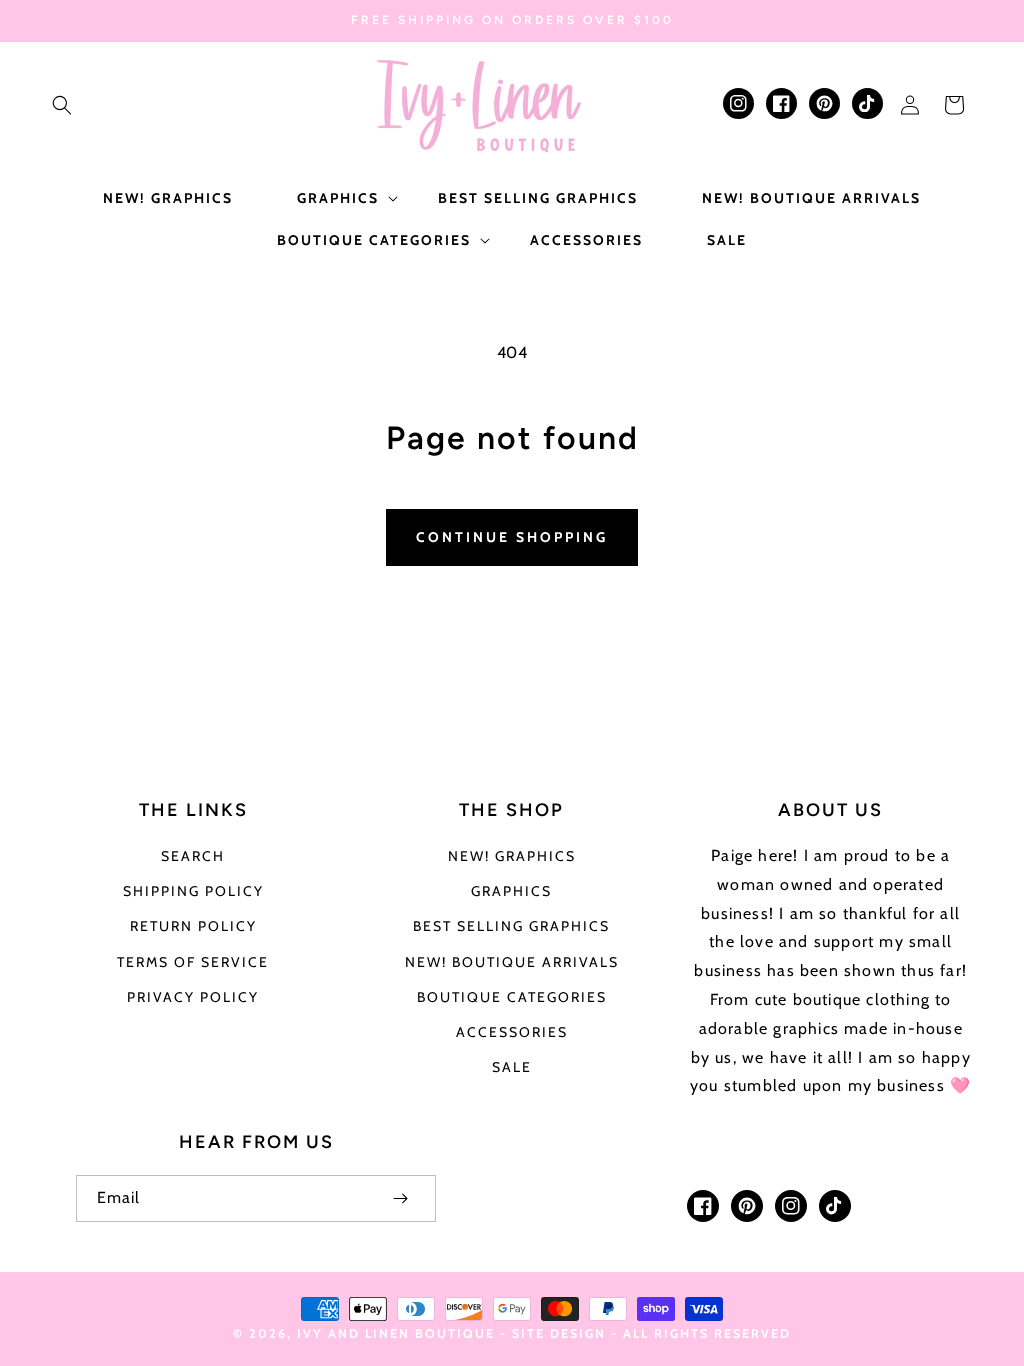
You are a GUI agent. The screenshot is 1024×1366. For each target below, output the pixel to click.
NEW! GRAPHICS (512, 856)
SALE (512, 1067)
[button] (62, 105)
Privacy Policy (193, 997)
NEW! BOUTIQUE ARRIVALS (512, 962)
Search (193, 856)
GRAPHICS (511, 891)
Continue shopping (512, 537)
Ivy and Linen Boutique (398, 1333)
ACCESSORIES (512, 1032)
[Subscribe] (400, 1198)
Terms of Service (193, 962)
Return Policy (193, 926)
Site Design (559, 1333)
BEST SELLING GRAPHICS (511, 926)
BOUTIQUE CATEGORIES (512, 997)
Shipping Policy (193, 891)
